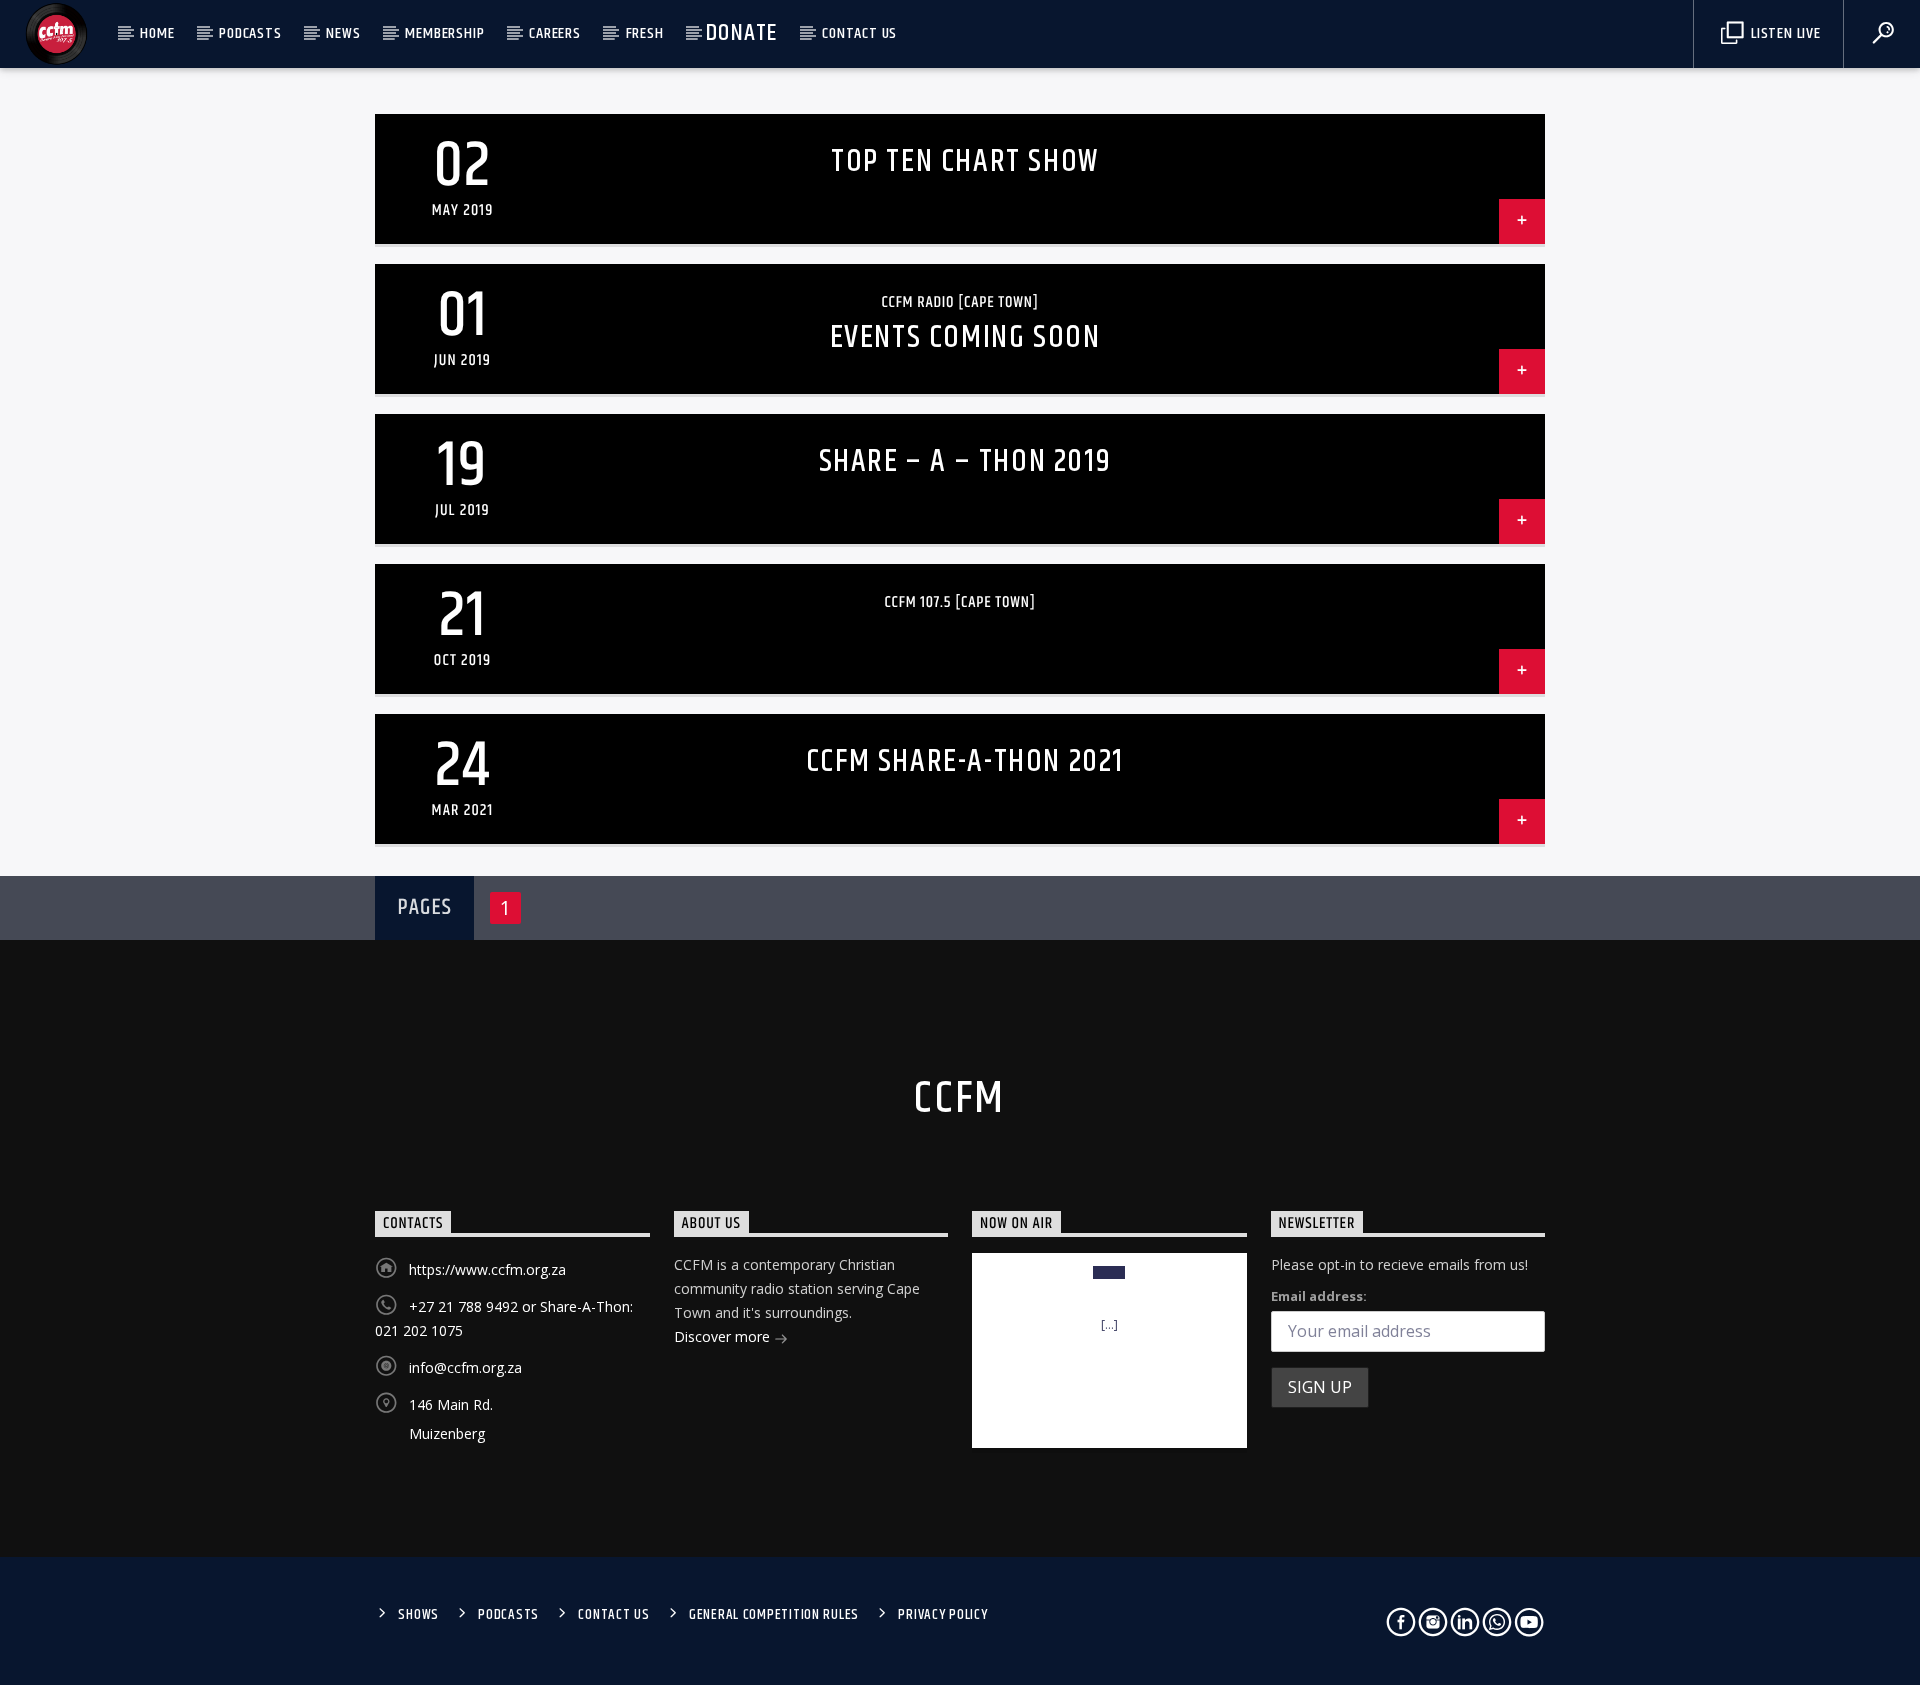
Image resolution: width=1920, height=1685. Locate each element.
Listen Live (1784, 33)
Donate (741, 33)
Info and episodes (1109, 1412)
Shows (418, 1615)
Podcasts (250, 33)
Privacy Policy (942, 1615)
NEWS (343, 33)
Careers (555, 33)
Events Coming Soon (965, 337)
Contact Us (859, 33)
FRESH (645, 33)
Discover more (724, 1336)
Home (157, 33)
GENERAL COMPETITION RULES (774, 1615)
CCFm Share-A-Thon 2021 (965, 761)
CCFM (959, 1099)
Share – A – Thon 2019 (965, 461)
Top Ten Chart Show (965, 161)
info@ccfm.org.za (465, 1367)
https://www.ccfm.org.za (487, 1269)
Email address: (1319, 1296)
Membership (444, 33)
